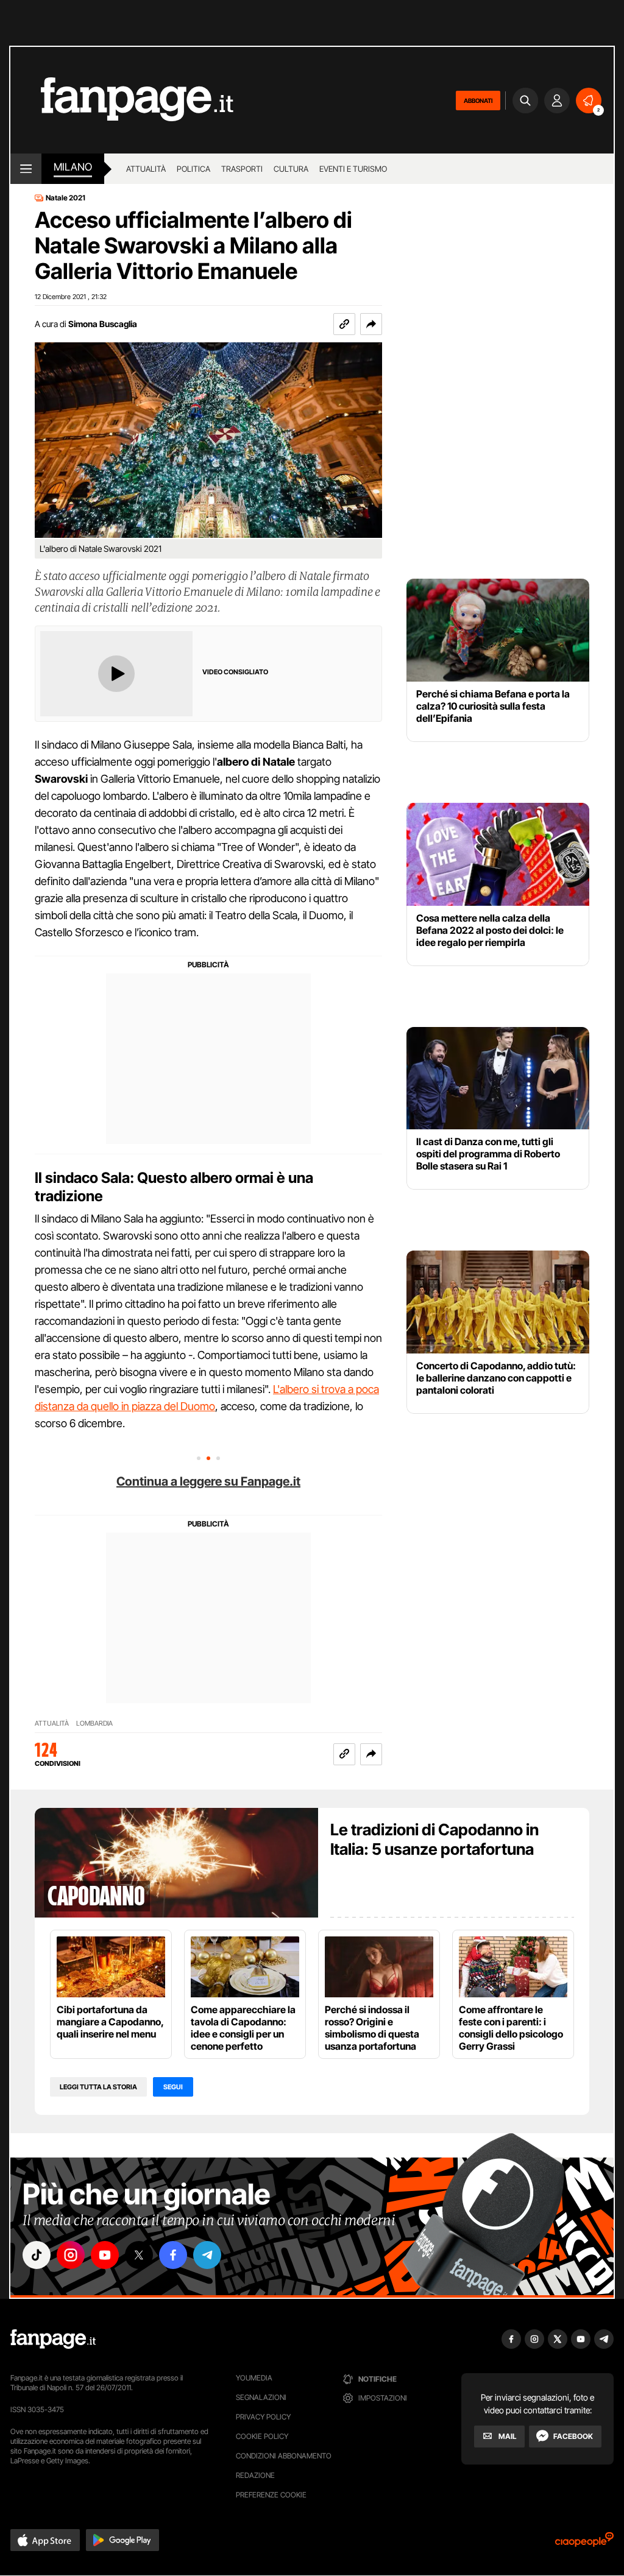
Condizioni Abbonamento (284, 2456)
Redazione (255, 2475)
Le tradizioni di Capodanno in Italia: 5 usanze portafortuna (434, 1839)
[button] (371, 324)
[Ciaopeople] (584, 2543)
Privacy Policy (263, 2417)
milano (73, 167)
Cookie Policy (262, 2436)
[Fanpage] (53, 2339)
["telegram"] (207, 2255)
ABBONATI (478, 101)
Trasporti (242, 169)
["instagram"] (71, 2255)
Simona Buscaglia (103, 324)
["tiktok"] (37, 2255)
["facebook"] (173, 2255)
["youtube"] (105, 2255)
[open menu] (26, 169)
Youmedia (254, 2378)
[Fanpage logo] (122, 100)
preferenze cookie (271, 2495)
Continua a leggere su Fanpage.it (208, 1481)
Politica (193, 169)
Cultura (291, 169)
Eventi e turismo (353, 169)
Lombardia (94, 1724)
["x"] (139, 2255)
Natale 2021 (66, 198)
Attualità (146, 169)
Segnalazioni (261, 2397)
